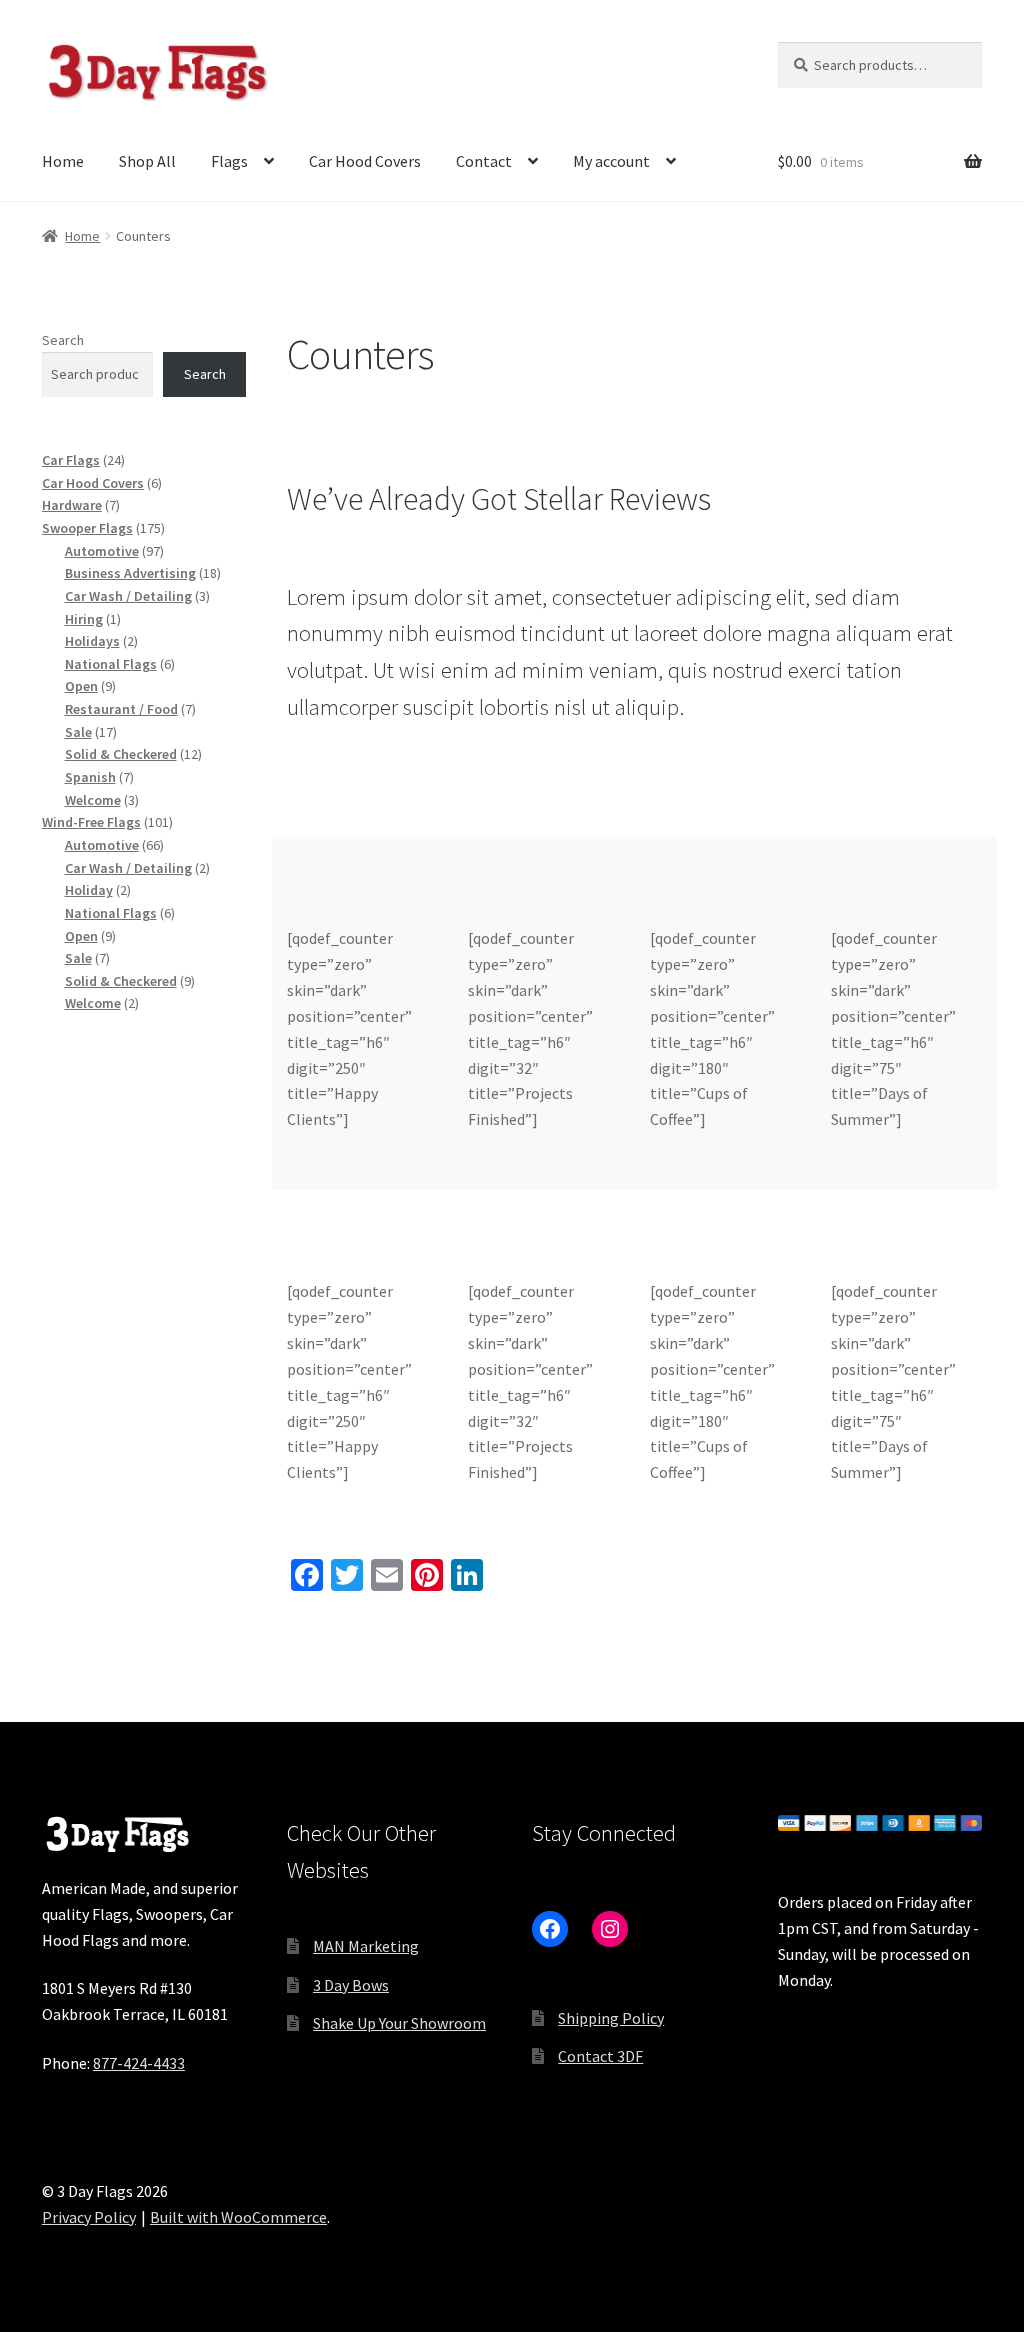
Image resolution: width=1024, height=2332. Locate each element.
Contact (484, 161)
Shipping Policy (611, 2018)
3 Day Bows (351, 1985)
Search (63, 340)
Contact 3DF (600, 2056)
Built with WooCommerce (238, 2217)
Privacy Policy (89, 2217)
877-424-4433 (139, 2063)
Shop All (147, 161)
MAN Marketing (366, 1946)
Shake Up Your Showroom (399, 2023)
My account (611, 161)
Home (63, 161)
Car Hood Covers (365, 161)
